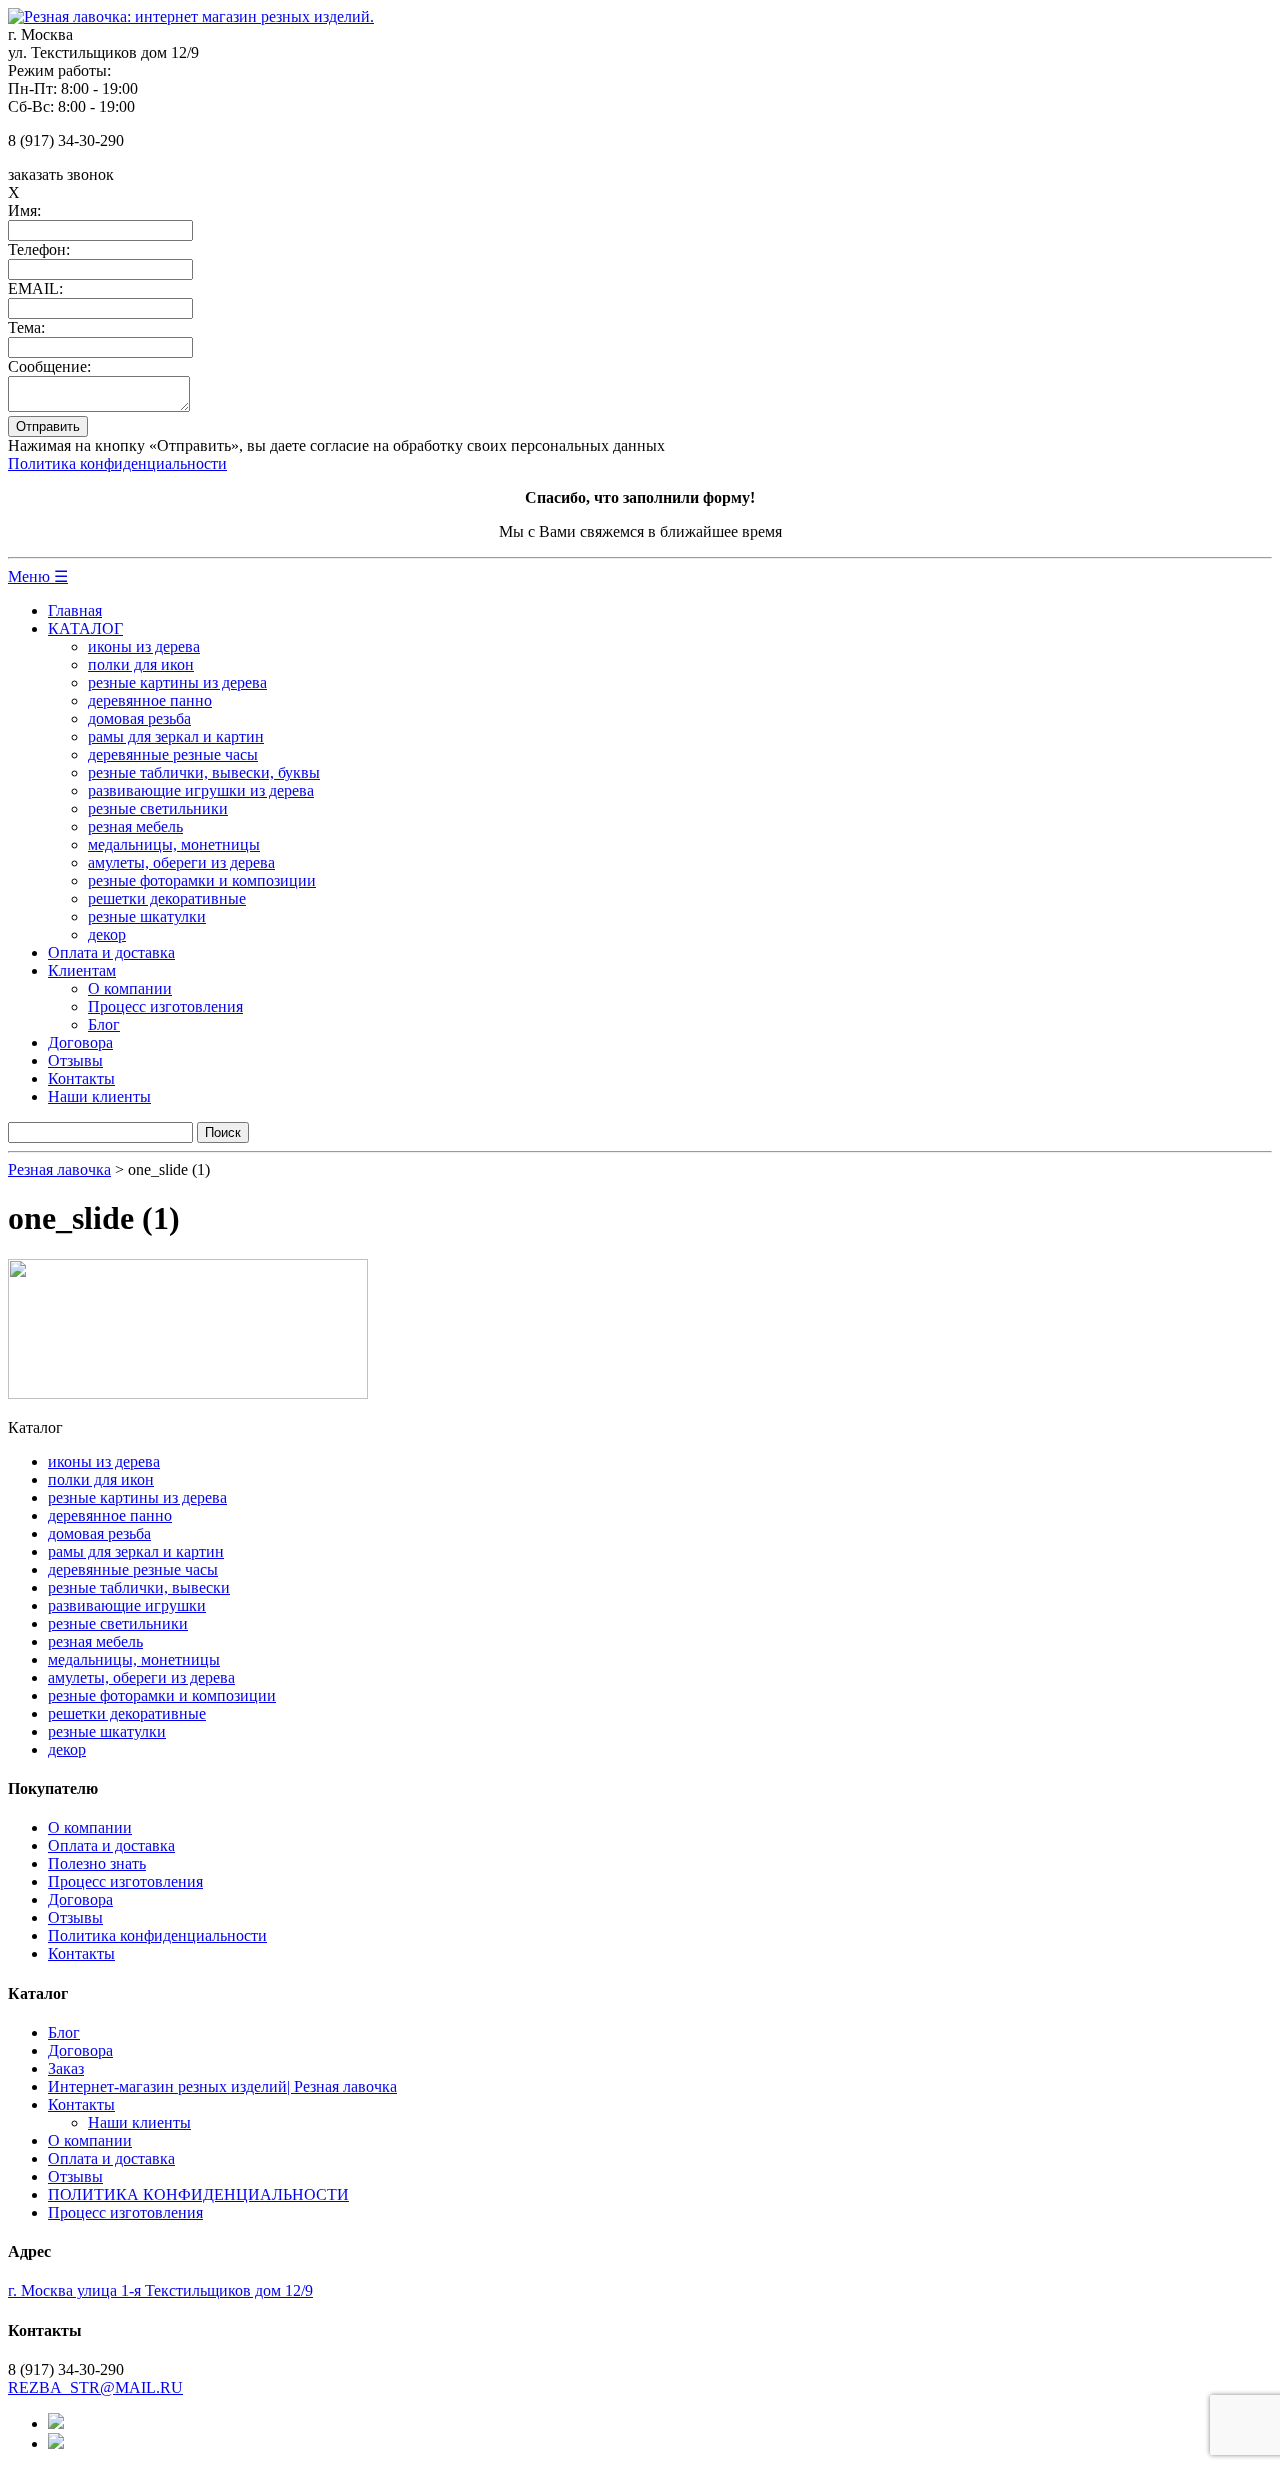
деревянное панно (150, 700)
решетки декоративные (167, 898)
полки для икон (141, 664)
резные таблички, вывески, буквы (204, 772)
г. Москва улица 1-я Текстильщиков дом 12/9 (160, 2290)
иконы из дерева (144, 646)
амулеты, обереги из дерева (181, 862)
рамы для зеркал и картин (176, 736)
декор (107, 934)
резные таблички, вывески (139, 1587)
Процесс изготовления (165, 1006)
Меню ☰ (38, 576)
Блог (104, 1024)
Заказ (66, 2068)
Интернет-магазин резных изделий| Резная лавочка (222, 2086)
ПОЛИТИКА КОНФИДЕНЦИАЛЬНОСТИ (198, 2194)
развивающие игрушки (127, 1605)
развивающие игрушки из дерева (201, 790)
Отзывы (75, 1060)
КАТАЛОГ (85, 628)
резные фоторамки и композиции (202, 880)
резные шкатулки (147, 916)
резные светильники (158, 808)
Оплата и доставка (111, 952)
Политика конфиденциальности (117, 463)
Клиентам (82, 970)
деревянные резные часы (173, 754)
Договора (80, 1042)
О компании (130, 988)
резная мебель (135, 826)
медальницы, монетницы (174, 844)
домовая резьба (139, 718)
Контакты (81, 1078)
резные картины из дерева (177, 682)
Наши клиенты (99, 1096)
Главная (75, 610)
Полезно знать (97, 1863)
